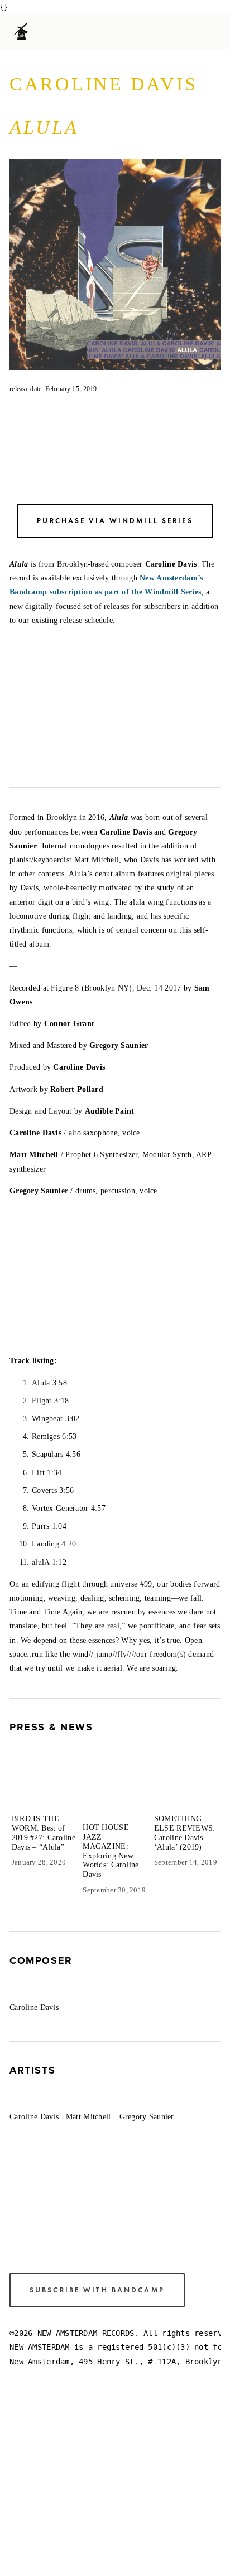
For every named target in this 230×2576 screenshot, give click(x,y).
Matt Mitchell (88, 2117)
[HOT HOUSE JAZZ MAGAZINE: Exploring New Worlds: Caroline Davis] (116, 1793)
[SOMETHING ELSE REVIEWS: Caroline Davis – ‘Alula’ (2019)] (188, 1788)
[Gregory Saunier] (150, 2100)
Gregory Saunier (147, 2117)
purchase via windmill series (115, 521)
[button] (202, 1757)
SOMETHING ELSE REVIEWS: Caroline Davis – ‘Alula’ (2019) (185, 1833)
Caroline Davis (34, 2007)
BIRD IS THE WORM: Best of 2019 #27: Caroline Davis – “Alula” (44, 1833)
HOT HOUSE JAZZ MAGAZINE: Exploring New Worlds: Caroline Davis (111, 1851)
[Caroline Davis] (38, 1990)
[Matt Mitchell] (93, 2100)
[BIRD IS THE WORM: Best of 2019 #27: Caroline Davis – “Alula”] (45, 1788)
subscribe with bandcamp (97, 2290)
